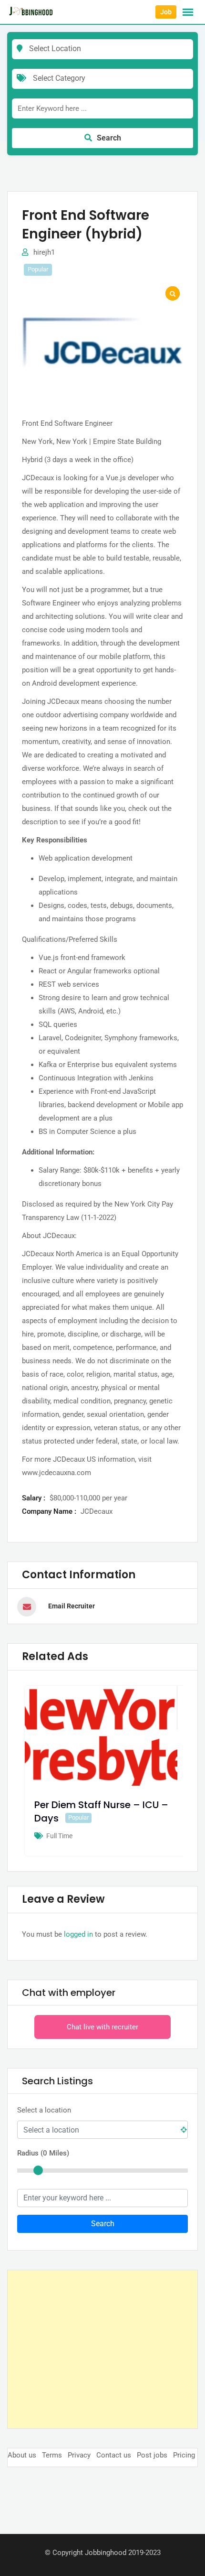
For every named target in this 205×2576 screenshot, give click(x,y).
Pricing (184, 2455)
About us (22, 2455)
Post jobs (152, 2455)
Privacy (79, 2455)
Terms (52, 2455)
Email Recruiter (72, 1606)
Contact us (114, 2455)
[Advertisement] (102, 2349)
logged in (78, 1934)
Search (109, 138)
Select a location (44, 2110)
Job (166, 12)
